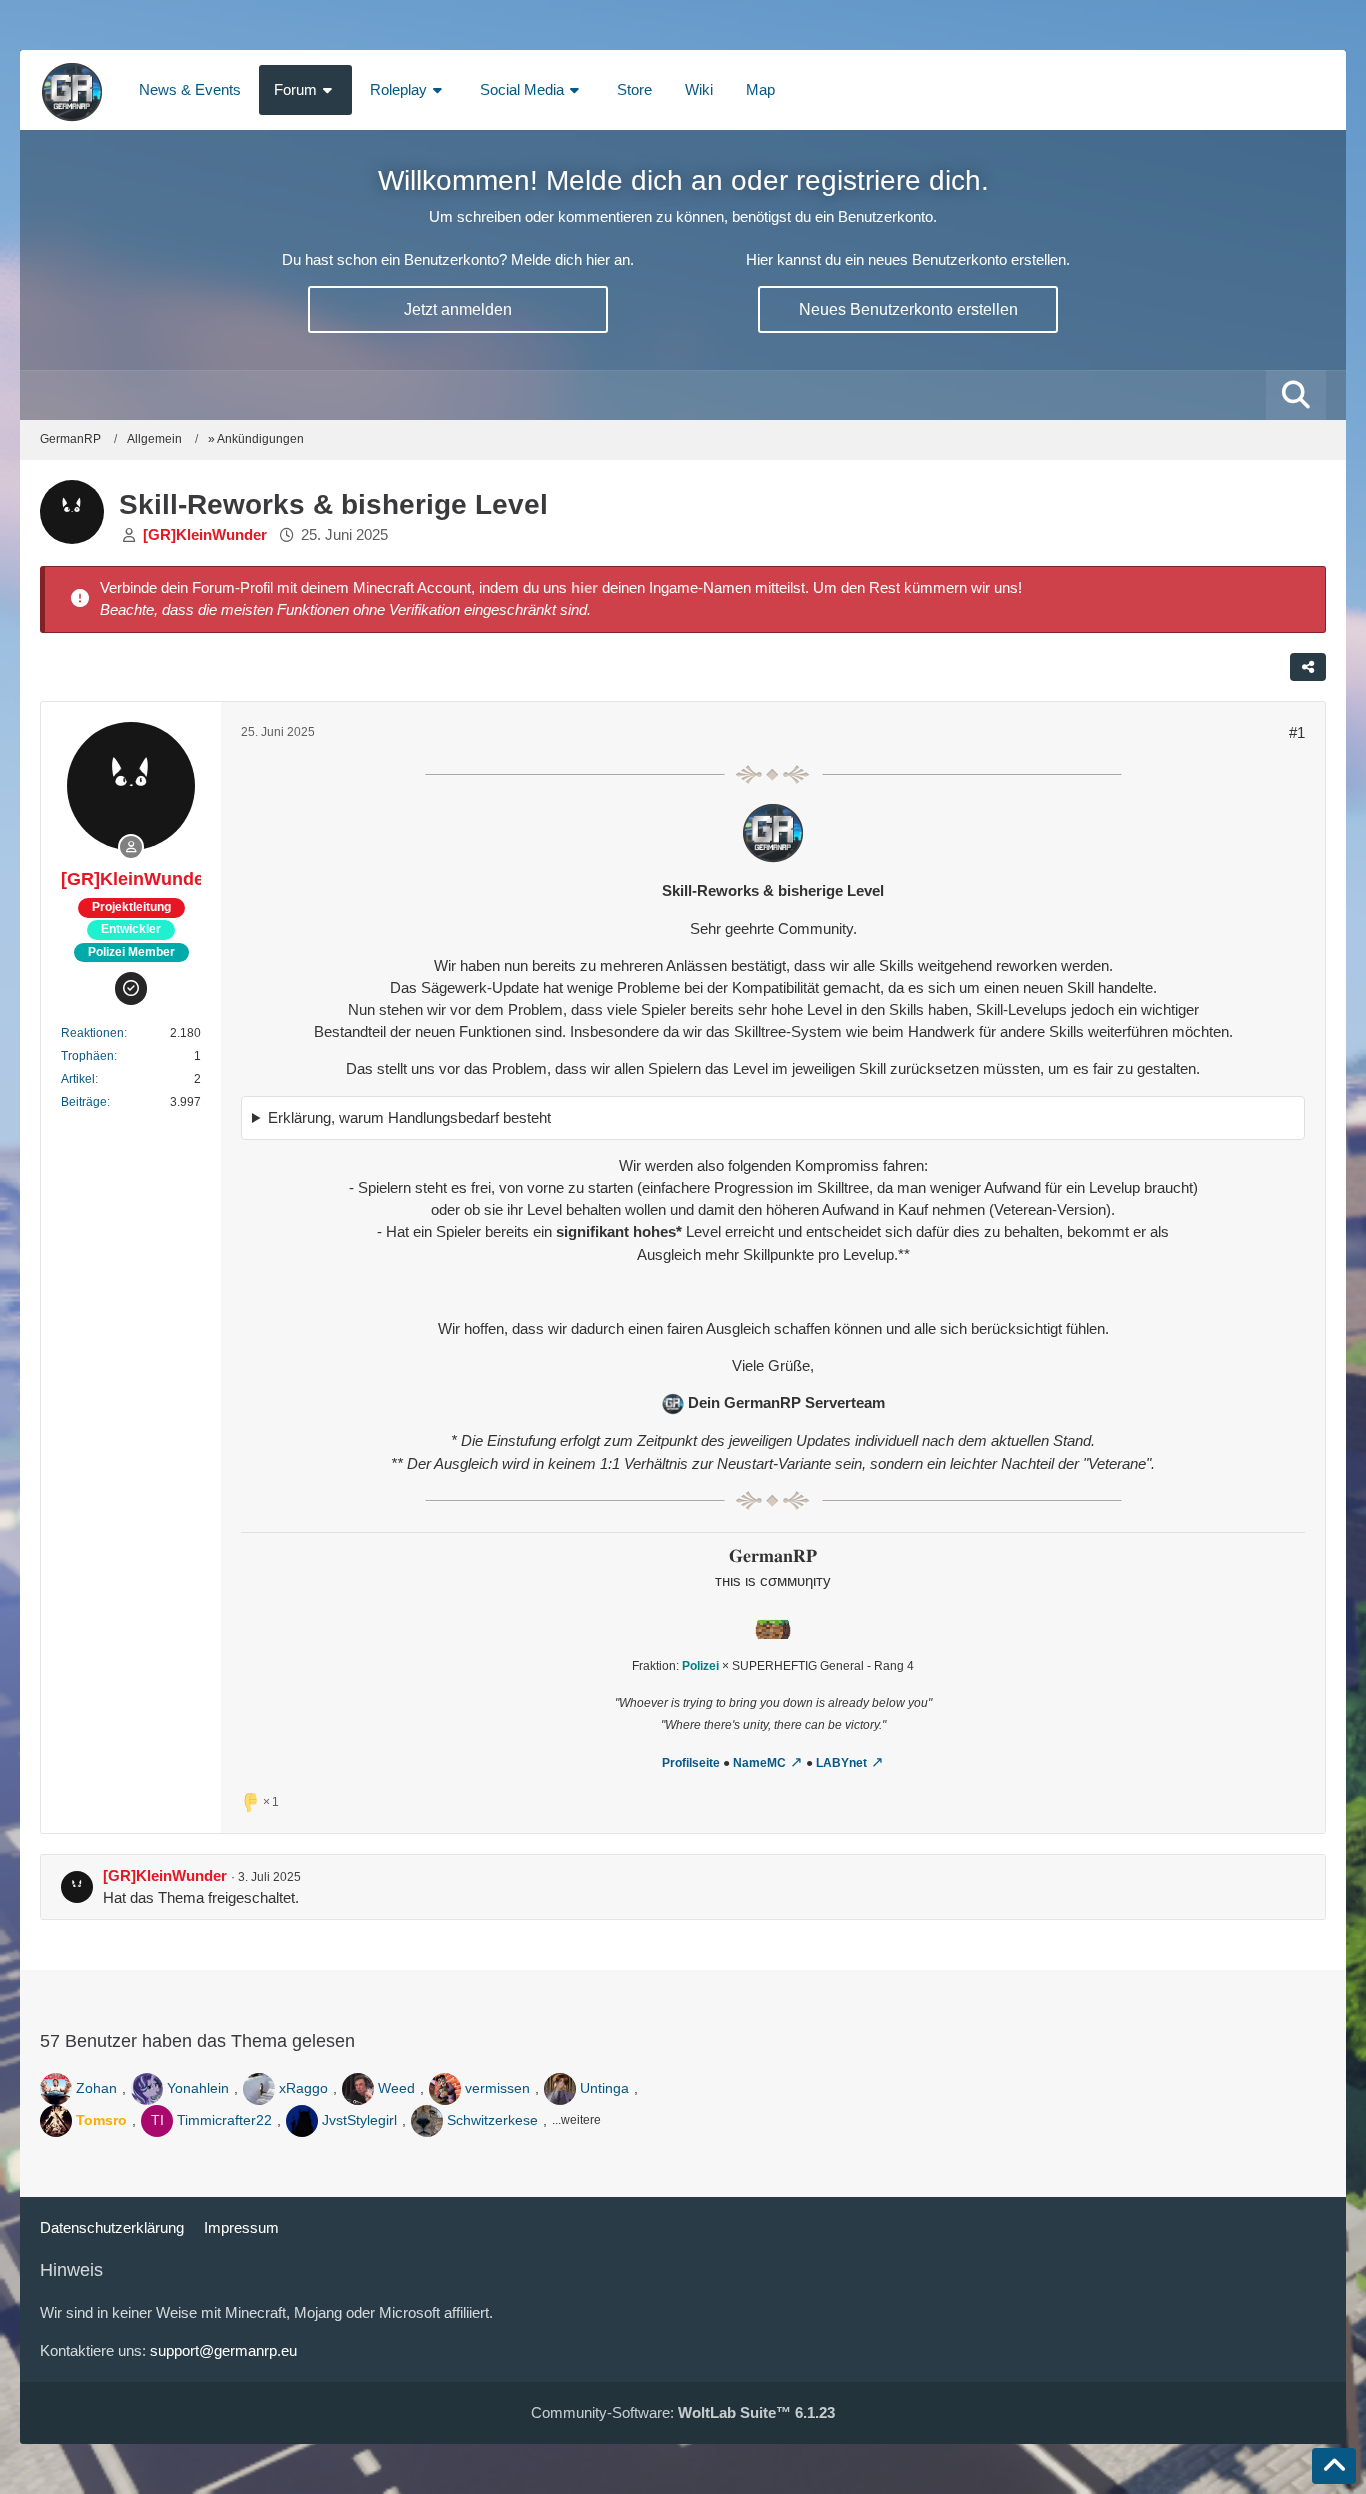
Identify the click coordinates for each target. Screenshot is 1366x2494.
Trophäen (87, 1056)
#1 (1297, 732)
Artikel (78, 1079)
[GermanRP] (72, 90)
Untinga (604, 2088)
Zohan (96, 2088)
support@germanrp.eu (223, 2350)
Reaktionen (92, 1033)
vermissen (497, 2088)
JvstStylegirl (359, 2120)
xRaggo (303, 2088)
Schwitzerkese (492, 2120)
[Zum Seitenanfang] (1334, 2466)
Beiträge (84, 1102)
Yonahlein (198, 2088)
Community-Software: (683, 2412)
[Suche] (1296, 395)
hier (584, 587)
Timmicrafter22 (224, 2120)
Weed (396, 2088)
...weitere (576, 2120)
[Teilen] (1308, 667)
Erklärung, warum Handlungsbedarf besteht (409, 1117)
